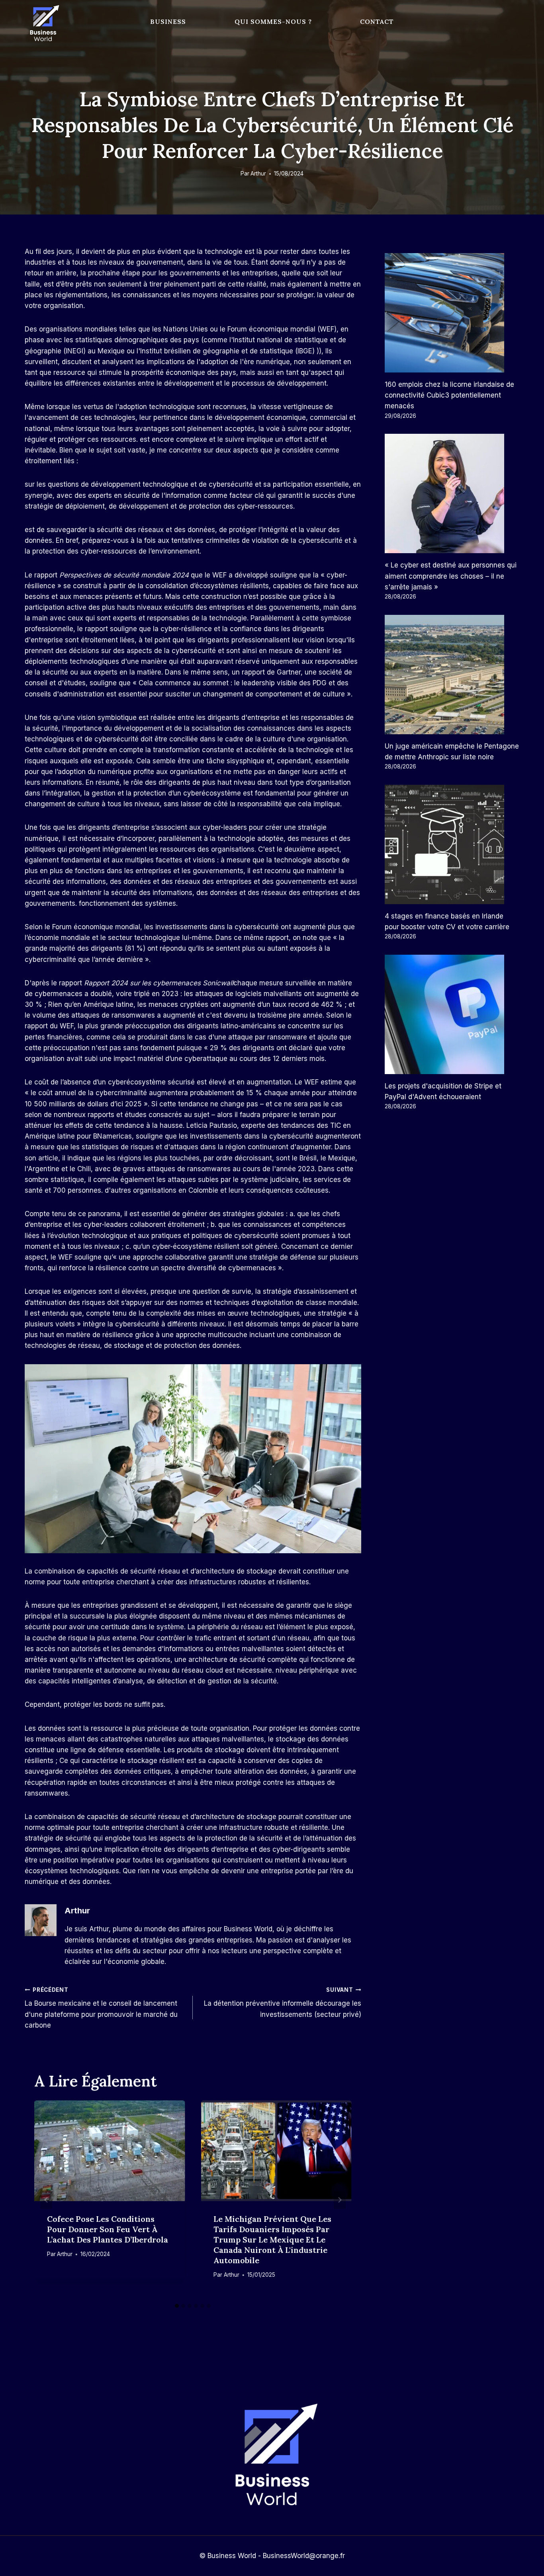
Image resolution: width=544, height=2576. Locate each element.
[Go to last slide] (46, 2200)
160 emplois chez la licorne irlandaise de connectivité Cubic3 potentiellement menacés (449, 395)
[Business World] (43, 24)
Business (168, 21)
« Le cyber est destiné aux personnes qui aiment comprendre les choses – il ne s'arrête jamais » (451, 576)
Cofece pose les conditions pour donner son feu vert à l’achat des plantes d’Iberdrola (108, 2229)
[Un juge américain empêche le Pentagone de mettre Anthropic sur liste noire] (452, 675)
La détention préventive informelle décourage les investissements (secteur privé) (282, 2003)
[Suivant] (340, 2200)
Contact (377, 21)
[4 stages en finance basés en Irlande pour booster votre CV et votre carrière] (452, 844)
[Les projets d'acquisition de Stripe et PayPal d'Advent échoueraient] (452, 1014)
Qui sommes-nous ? (273, 21)
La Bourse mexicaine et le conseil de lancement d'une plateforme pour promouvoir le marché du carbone (101, 2008)
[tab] (177, 2306)
